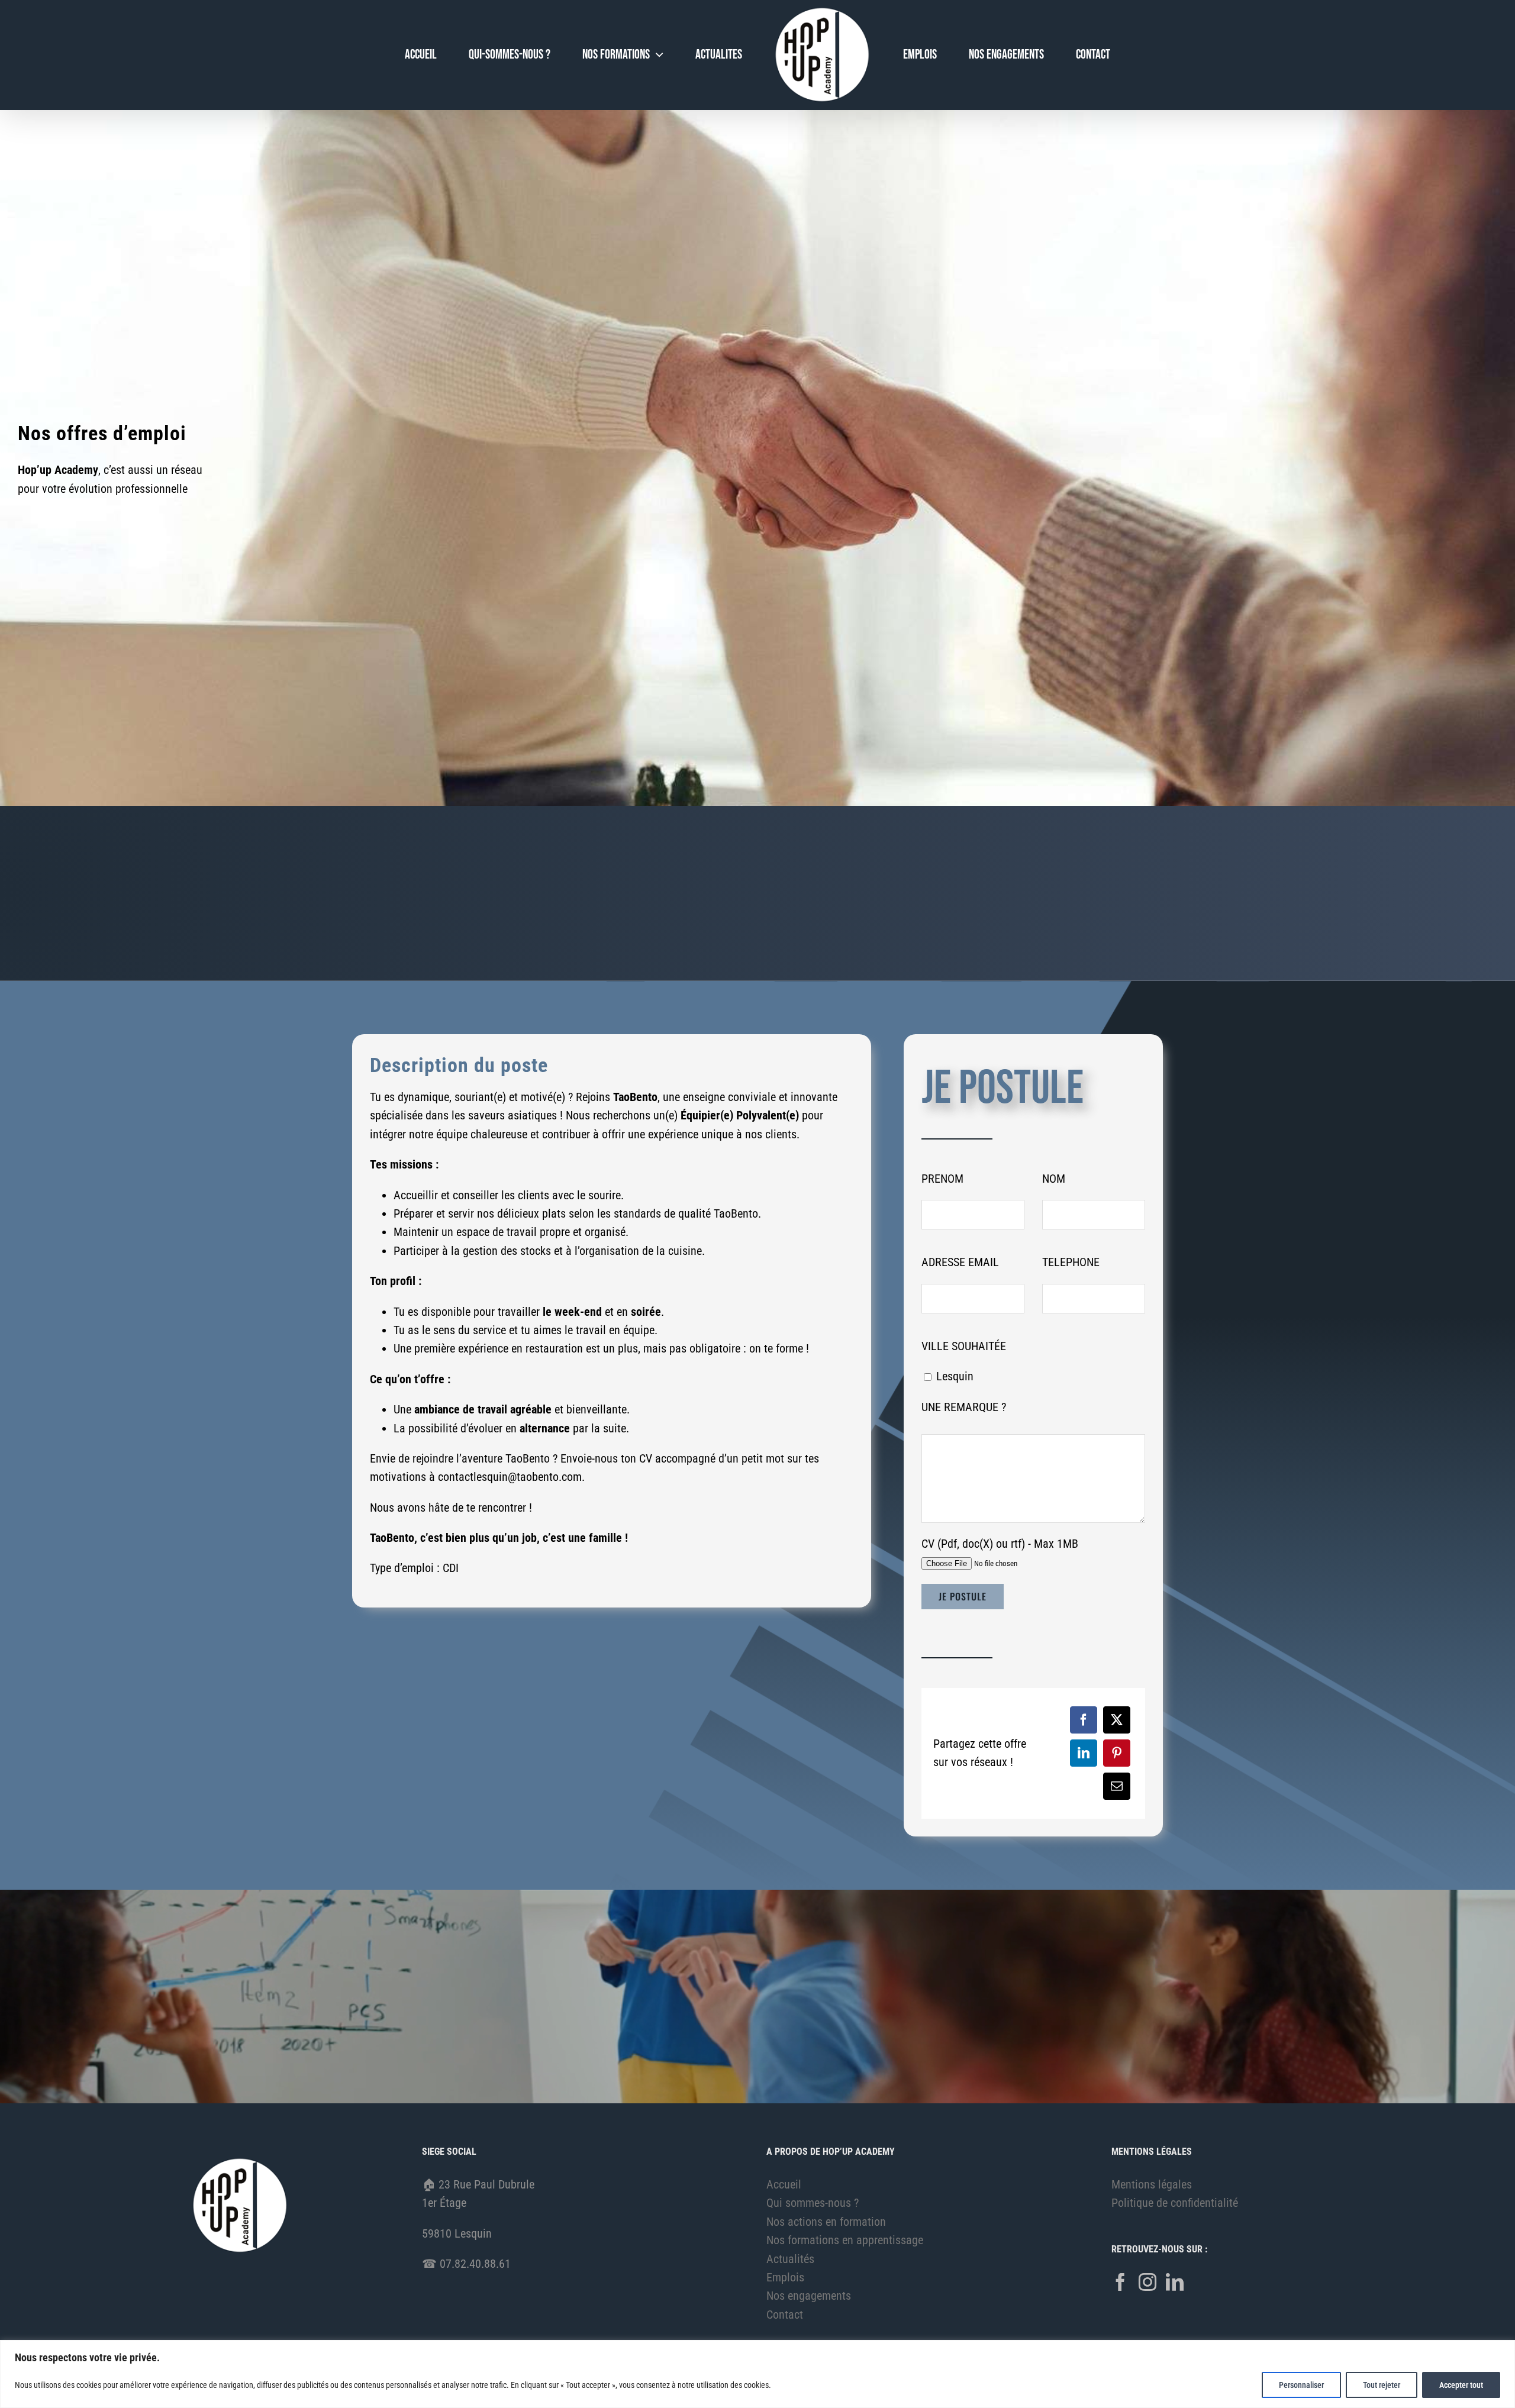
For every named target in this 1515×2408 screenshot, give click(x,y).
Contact (785, 2315)
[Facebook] (1084, 1720)
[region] (757, 2374)
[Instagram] (1147, 2282)
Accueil (784, 2184)
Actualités (790, 2259)
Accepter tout (1461, 2385)
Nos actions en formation (826, 2222)
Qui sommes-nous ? (813, 2203)
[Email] (1117, 1786)
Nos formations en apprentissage (845, 2240)
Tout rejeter (1382, 2385)
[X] (1117, 1720)
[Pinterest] (1117, 1753)
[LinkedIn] (1084, 1753)
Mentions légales (1152, 2184)
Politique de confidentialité (1175, 2203)
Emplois (785, 2277)
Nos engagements (809, 2296)
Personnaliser (1301, 2385)
